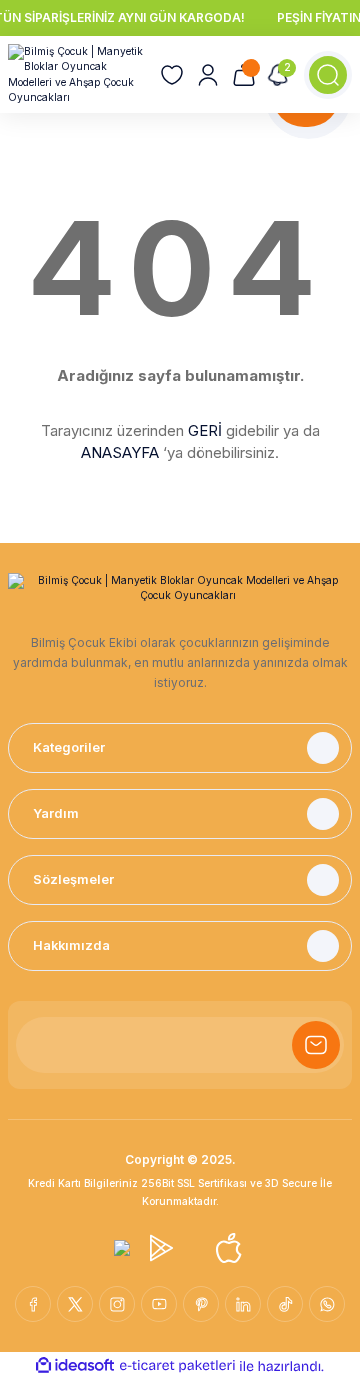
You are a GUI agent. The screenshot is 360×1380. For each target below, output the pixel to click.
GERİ (205, 430)
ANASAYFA (120, 452)
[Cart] (244, 75)
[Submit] (316, 1045)
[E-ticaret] (177, 1366)
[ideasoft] (75, 1366)
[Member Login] (208, 75)
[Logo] (76, 74)
